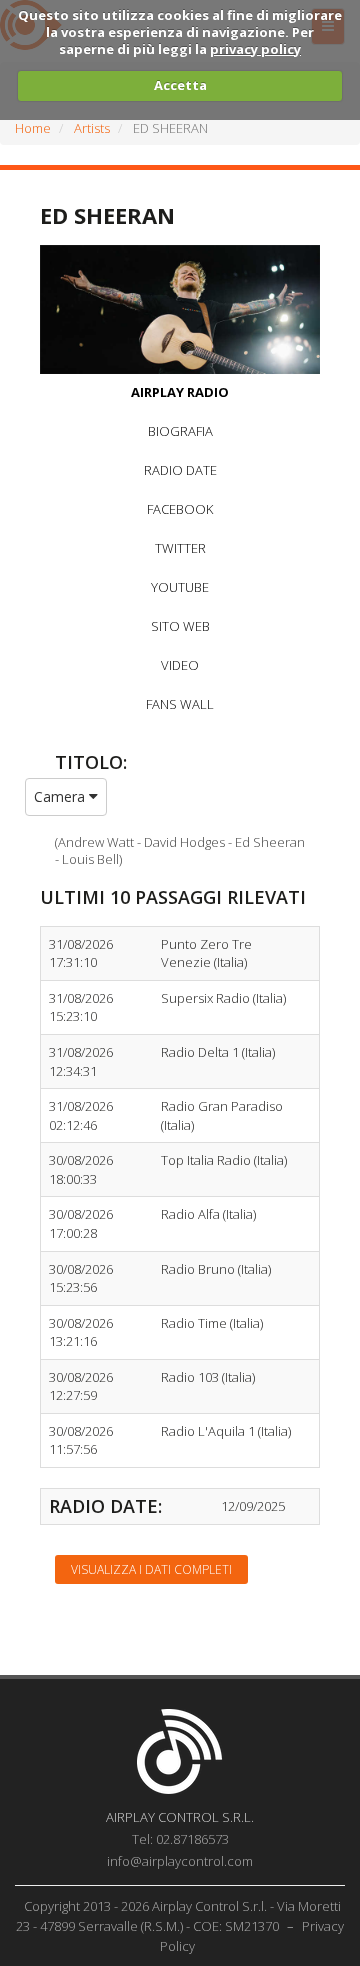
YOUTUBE (180, 587)
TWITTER (180, 548)
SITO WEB (180, 626)
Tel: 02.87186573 (180, 1839)
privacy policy (255, 49)
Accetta (180, 85)
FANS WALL (180, 704)
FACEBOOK (180, 509)
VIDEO (180, 665)
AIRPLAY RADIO (180, 392)
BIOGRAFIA (180, 431)
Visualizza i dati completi (151, 1569)
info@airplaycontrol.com (180, 1861)
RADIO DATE (180, 470)
